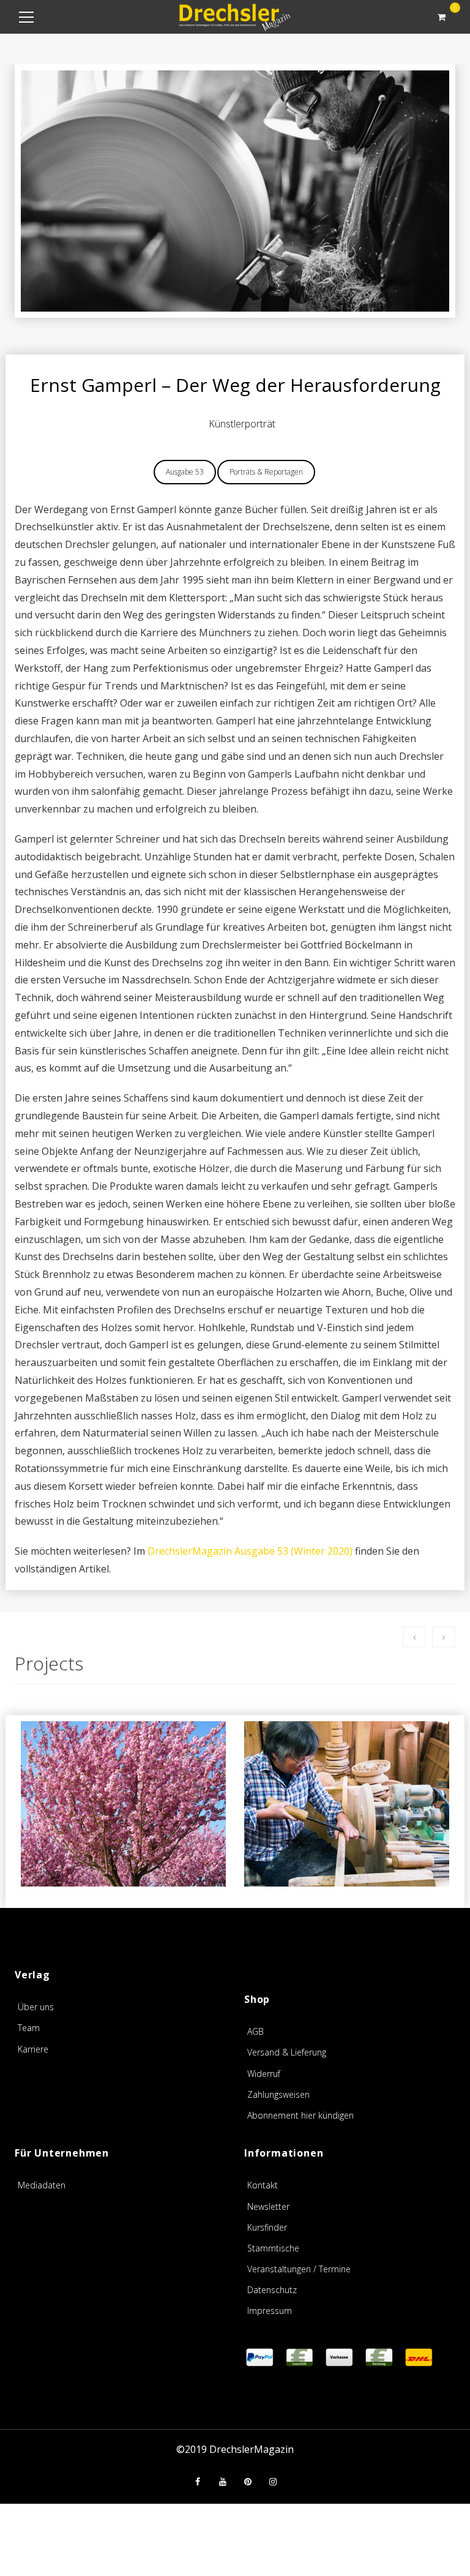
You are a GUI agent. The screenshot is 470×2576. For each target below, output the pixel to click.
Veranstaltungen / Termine (299, 2269)
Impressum (270, 2311)
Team (29, 2028)
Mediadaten (42, 2185)
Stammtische (273, 2248)
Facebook (198, 2482)
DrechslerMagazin (252, 2449)
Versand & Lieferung (287, 2052)
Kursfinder (267, 2227)
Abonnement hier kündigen (300, 2115)
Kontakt (263, 2185)
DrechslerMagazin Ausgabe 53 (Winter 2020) (250, 1551)
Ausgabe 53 (185, 472)
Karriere (33, 2049)
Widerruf (264, 2074)
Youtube (223, 2482)
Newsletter (268, 2206)
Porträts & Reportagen (266, 472)
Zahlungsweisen (278, 2094)
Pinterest (248, 2482)
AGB (256, 2031)
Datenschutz (272, 2290)
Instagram (273, 2482)
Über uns (36, 2007)
